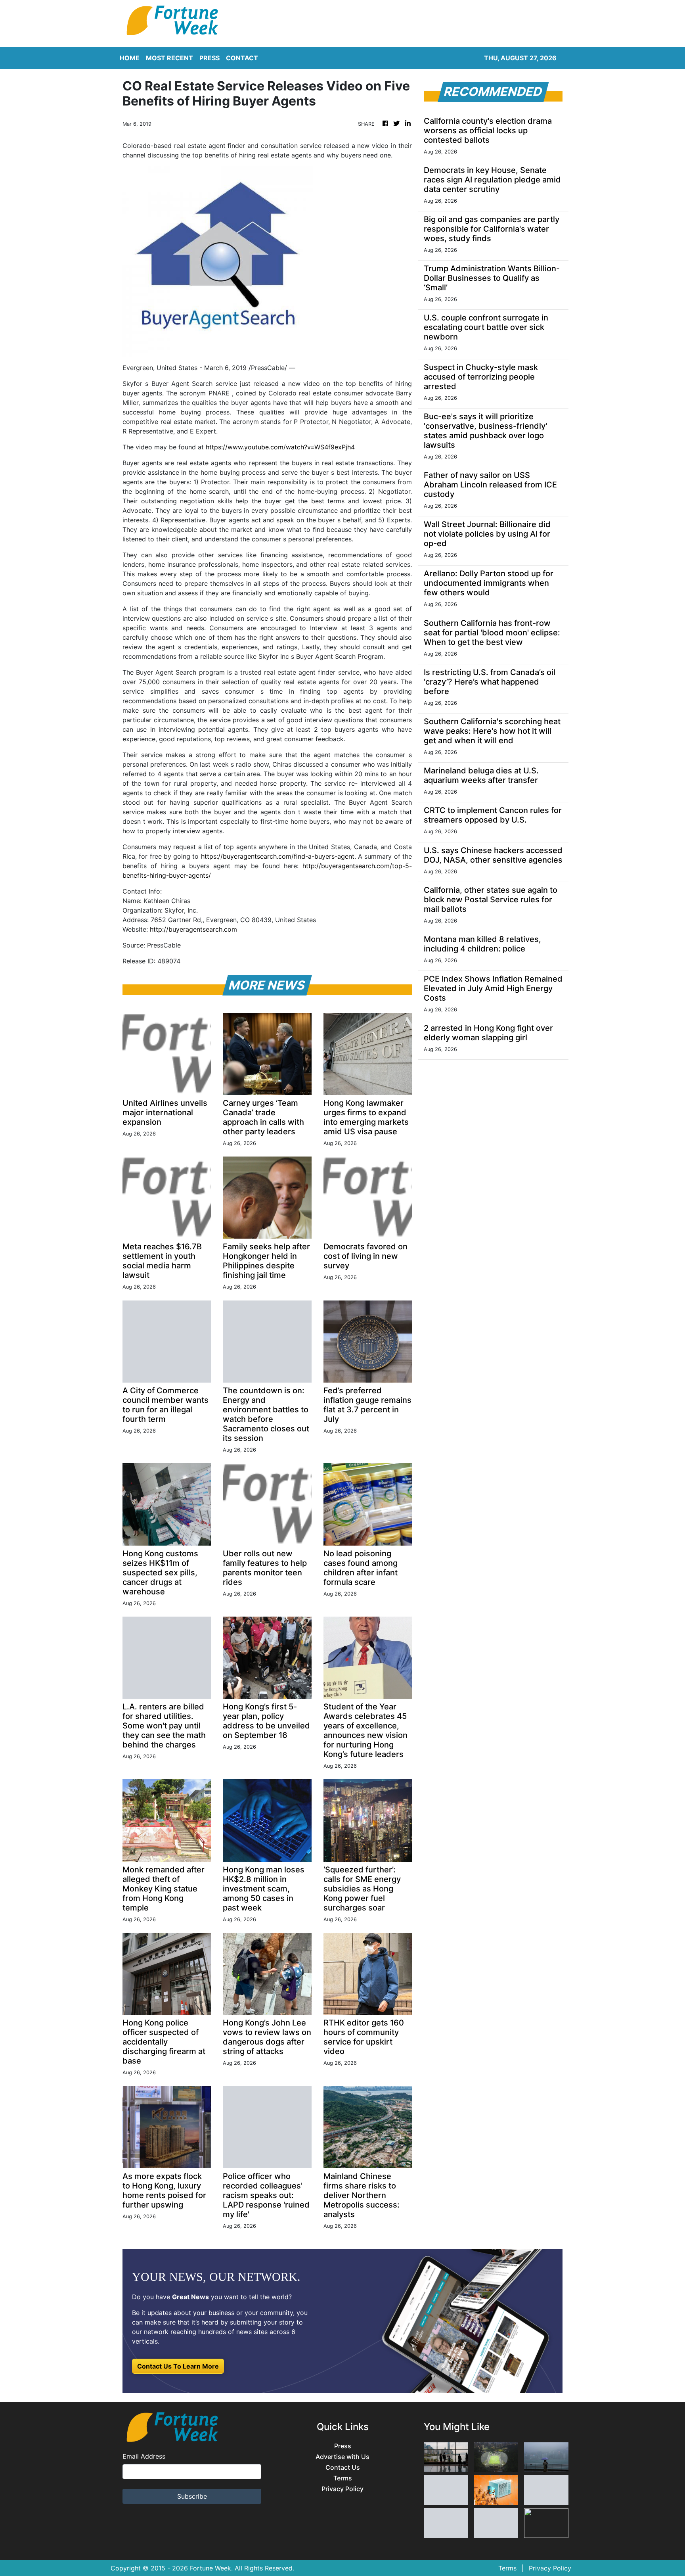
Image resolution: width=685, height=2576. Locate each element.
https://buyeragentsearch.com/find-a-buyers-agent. (278, 856)
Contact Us (343, 2468)
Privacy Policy (342, 2489)
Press (343, 2446)
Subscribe (192, 2496)
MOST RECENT (169, 58)
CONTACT (242, 58)
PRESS (210, 58)
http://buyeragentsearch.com (193, 929)
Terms (343, 2478)
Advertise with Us (342, 2457)
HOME (130, 58)
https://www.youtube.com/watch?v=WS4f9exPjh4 (280, 447)
